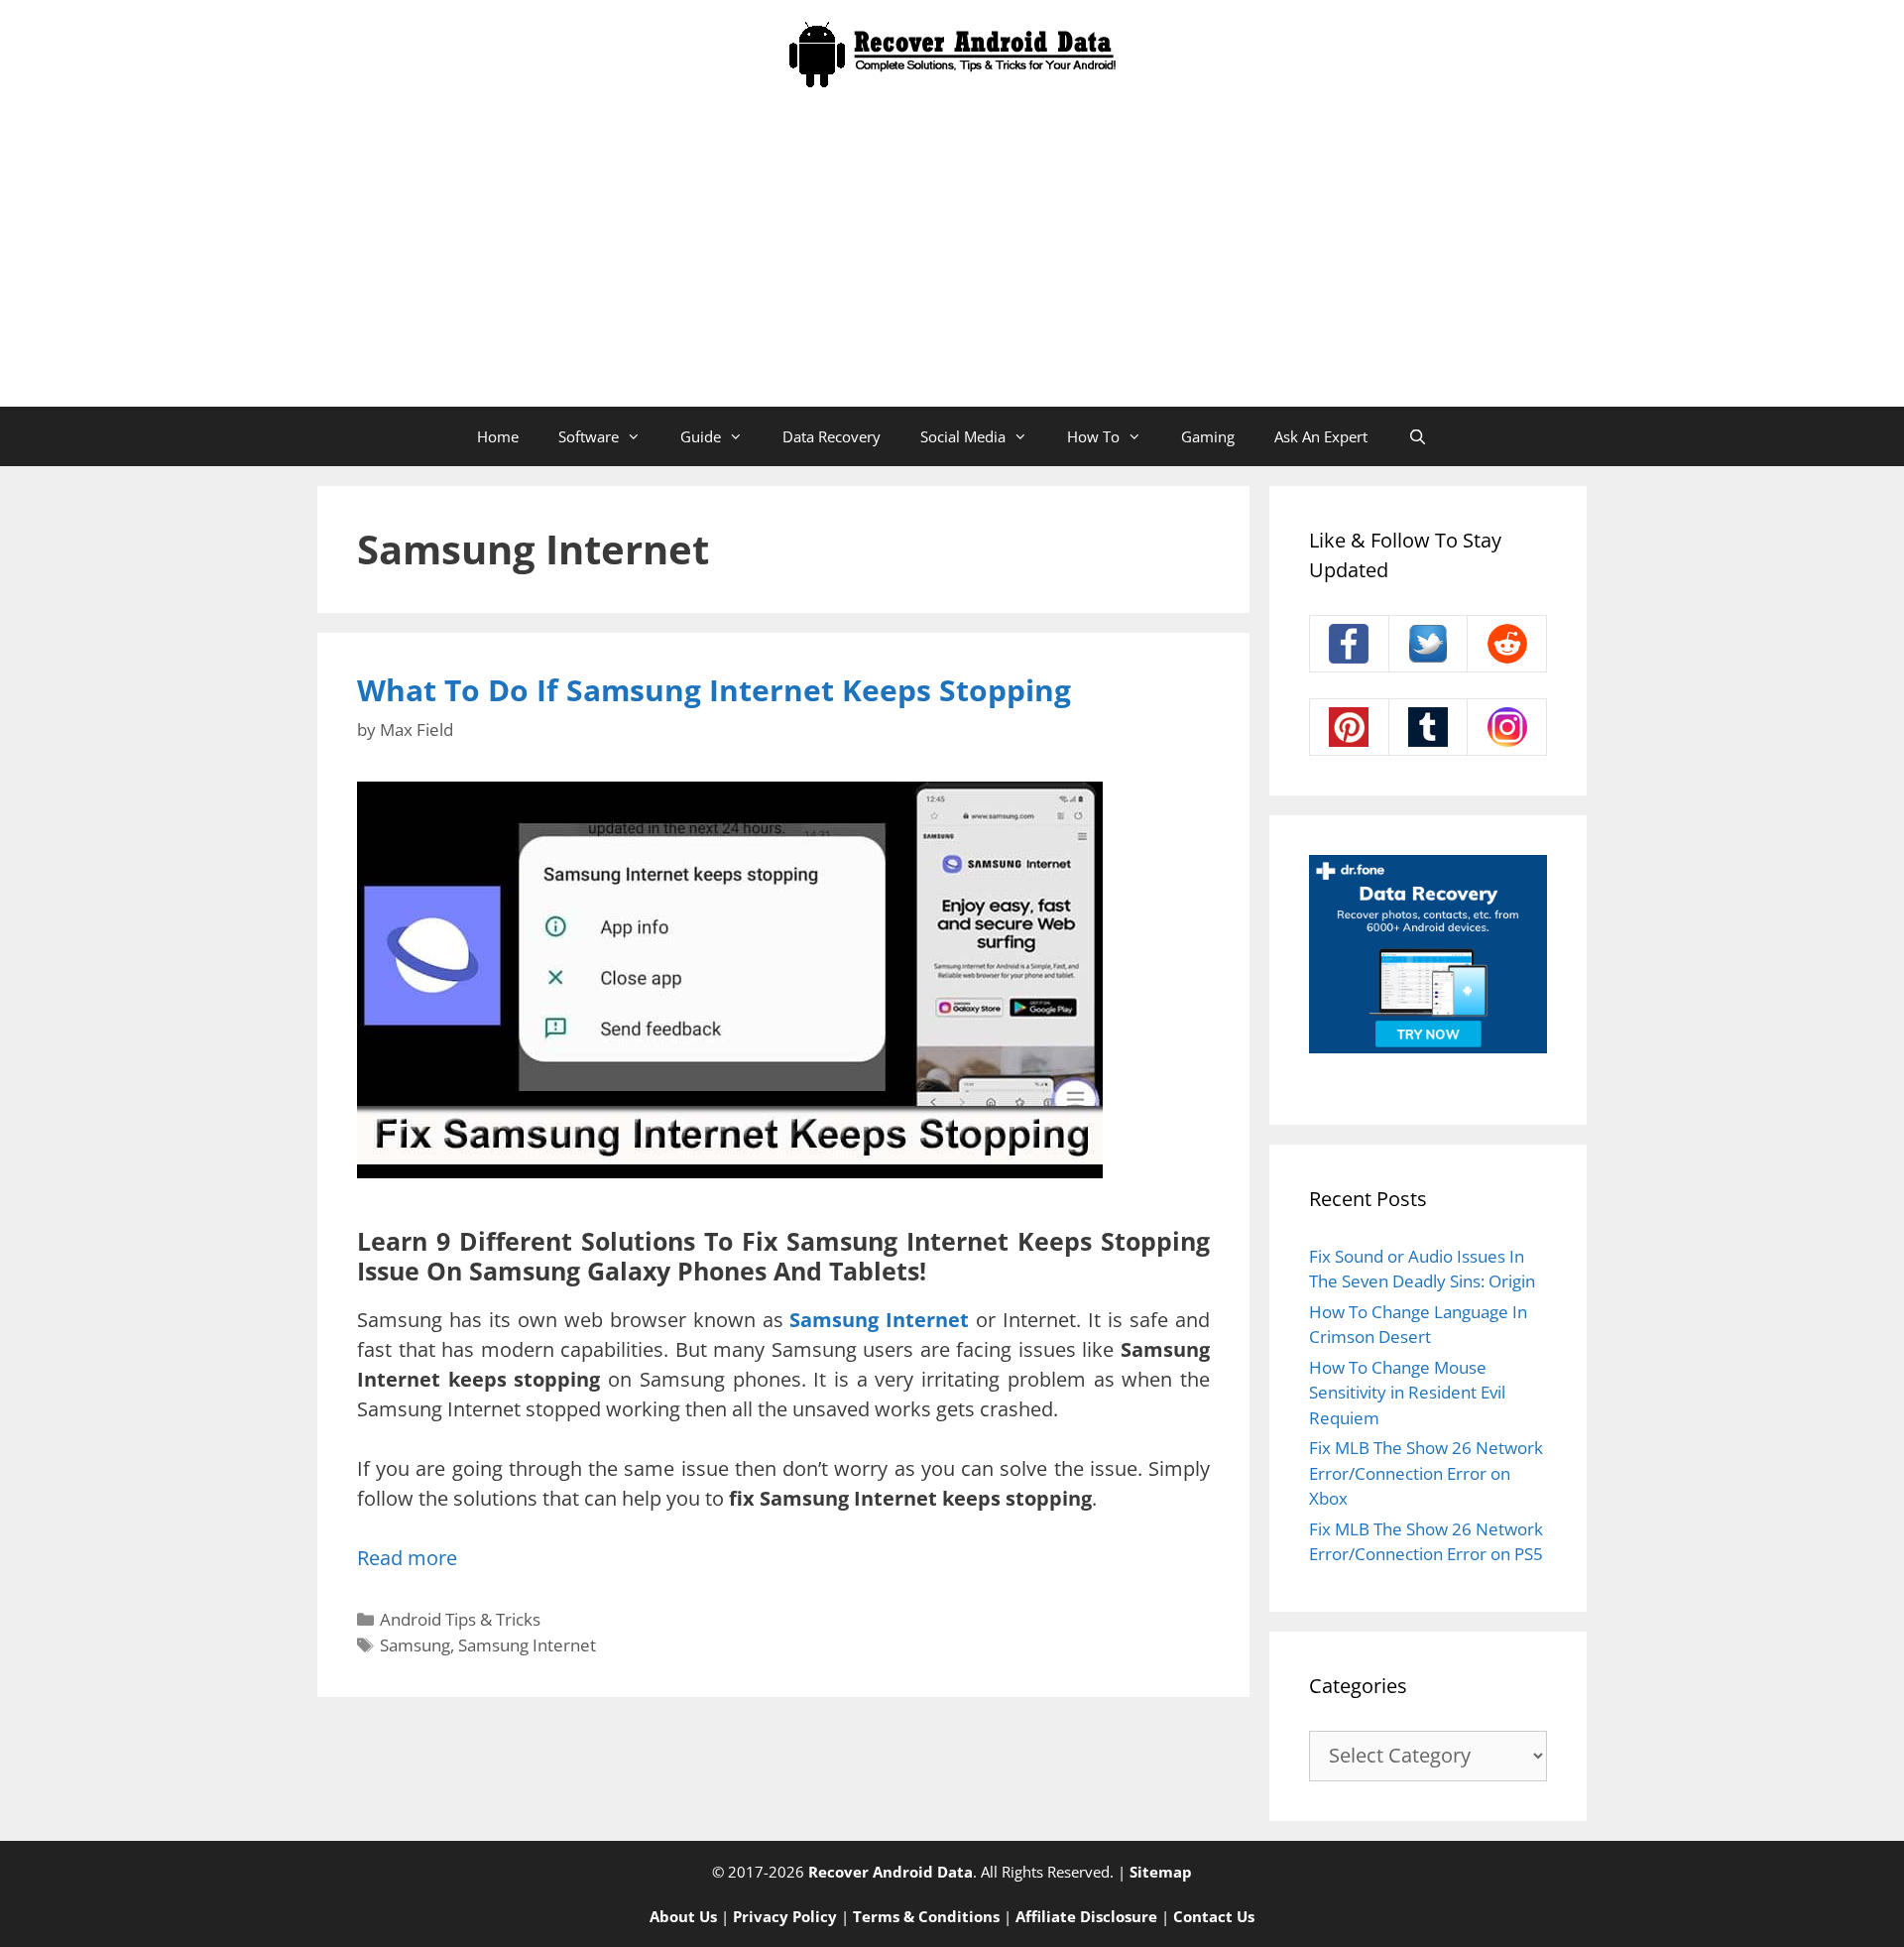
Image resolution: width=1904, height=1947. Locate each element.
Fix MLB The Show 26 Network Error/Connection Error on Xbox (1426, 1473)
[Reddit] (1507, 644)
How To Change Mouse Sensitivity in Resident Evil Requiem (1407, 1393)
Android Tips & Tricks (460, 1619)
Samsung (415, 1645)
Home (498, 436)
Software (589, 436)
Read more (407, 1558)
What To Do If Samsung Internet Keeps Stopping (714, 690)
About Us (683, 1916)
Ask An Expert (1321, 436)
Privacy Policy (785, 1916)
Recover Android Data (891, 1872)
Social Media (963, 436)
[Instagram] (1507, 727)
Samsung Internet (527, 1645)
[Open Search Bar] (1417, 436)
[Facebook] (1349, 644)
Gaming (1208, 436)
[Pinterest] (1349, 727)
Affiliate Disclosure (1086, 1916)
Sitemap (1161, 1872)
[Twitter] (1428, 644)
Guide (701, 436)
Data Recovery (832, 436)
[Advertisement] (952, 258)
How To (1093, 436)
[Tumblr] (1428, 727)
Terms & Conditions (926, 1916)
